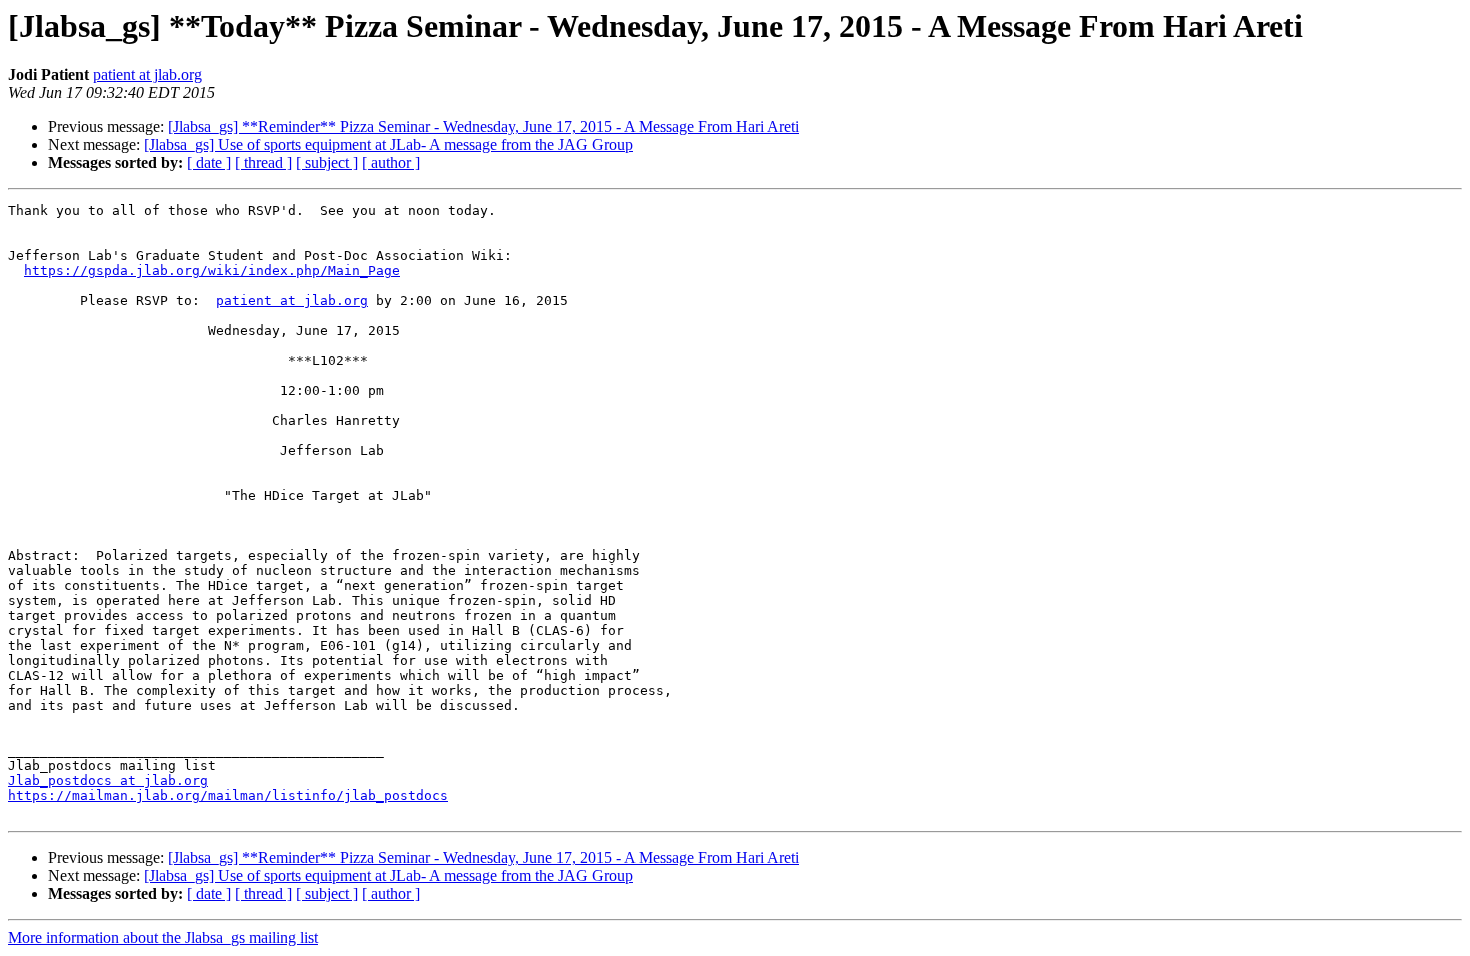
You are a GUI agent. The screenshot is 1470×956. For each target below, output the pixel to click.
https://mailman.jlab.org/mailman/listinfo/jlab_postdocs (228, 795)
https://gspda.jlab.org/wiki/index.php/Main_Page (212, 270)
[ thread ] (263, 162)
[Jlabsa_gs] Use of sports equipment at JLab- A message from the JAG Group (388, 144)
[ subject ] (327, 162)
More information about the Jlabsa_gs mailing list (163, 937)
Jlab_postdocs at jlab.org (108, 780)
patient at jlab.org (147, 74)
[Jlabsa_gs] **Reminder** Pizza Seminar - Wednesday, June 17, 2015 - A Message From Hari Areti (483, 126)
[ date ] (209, 162)
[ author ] (391, 162)
